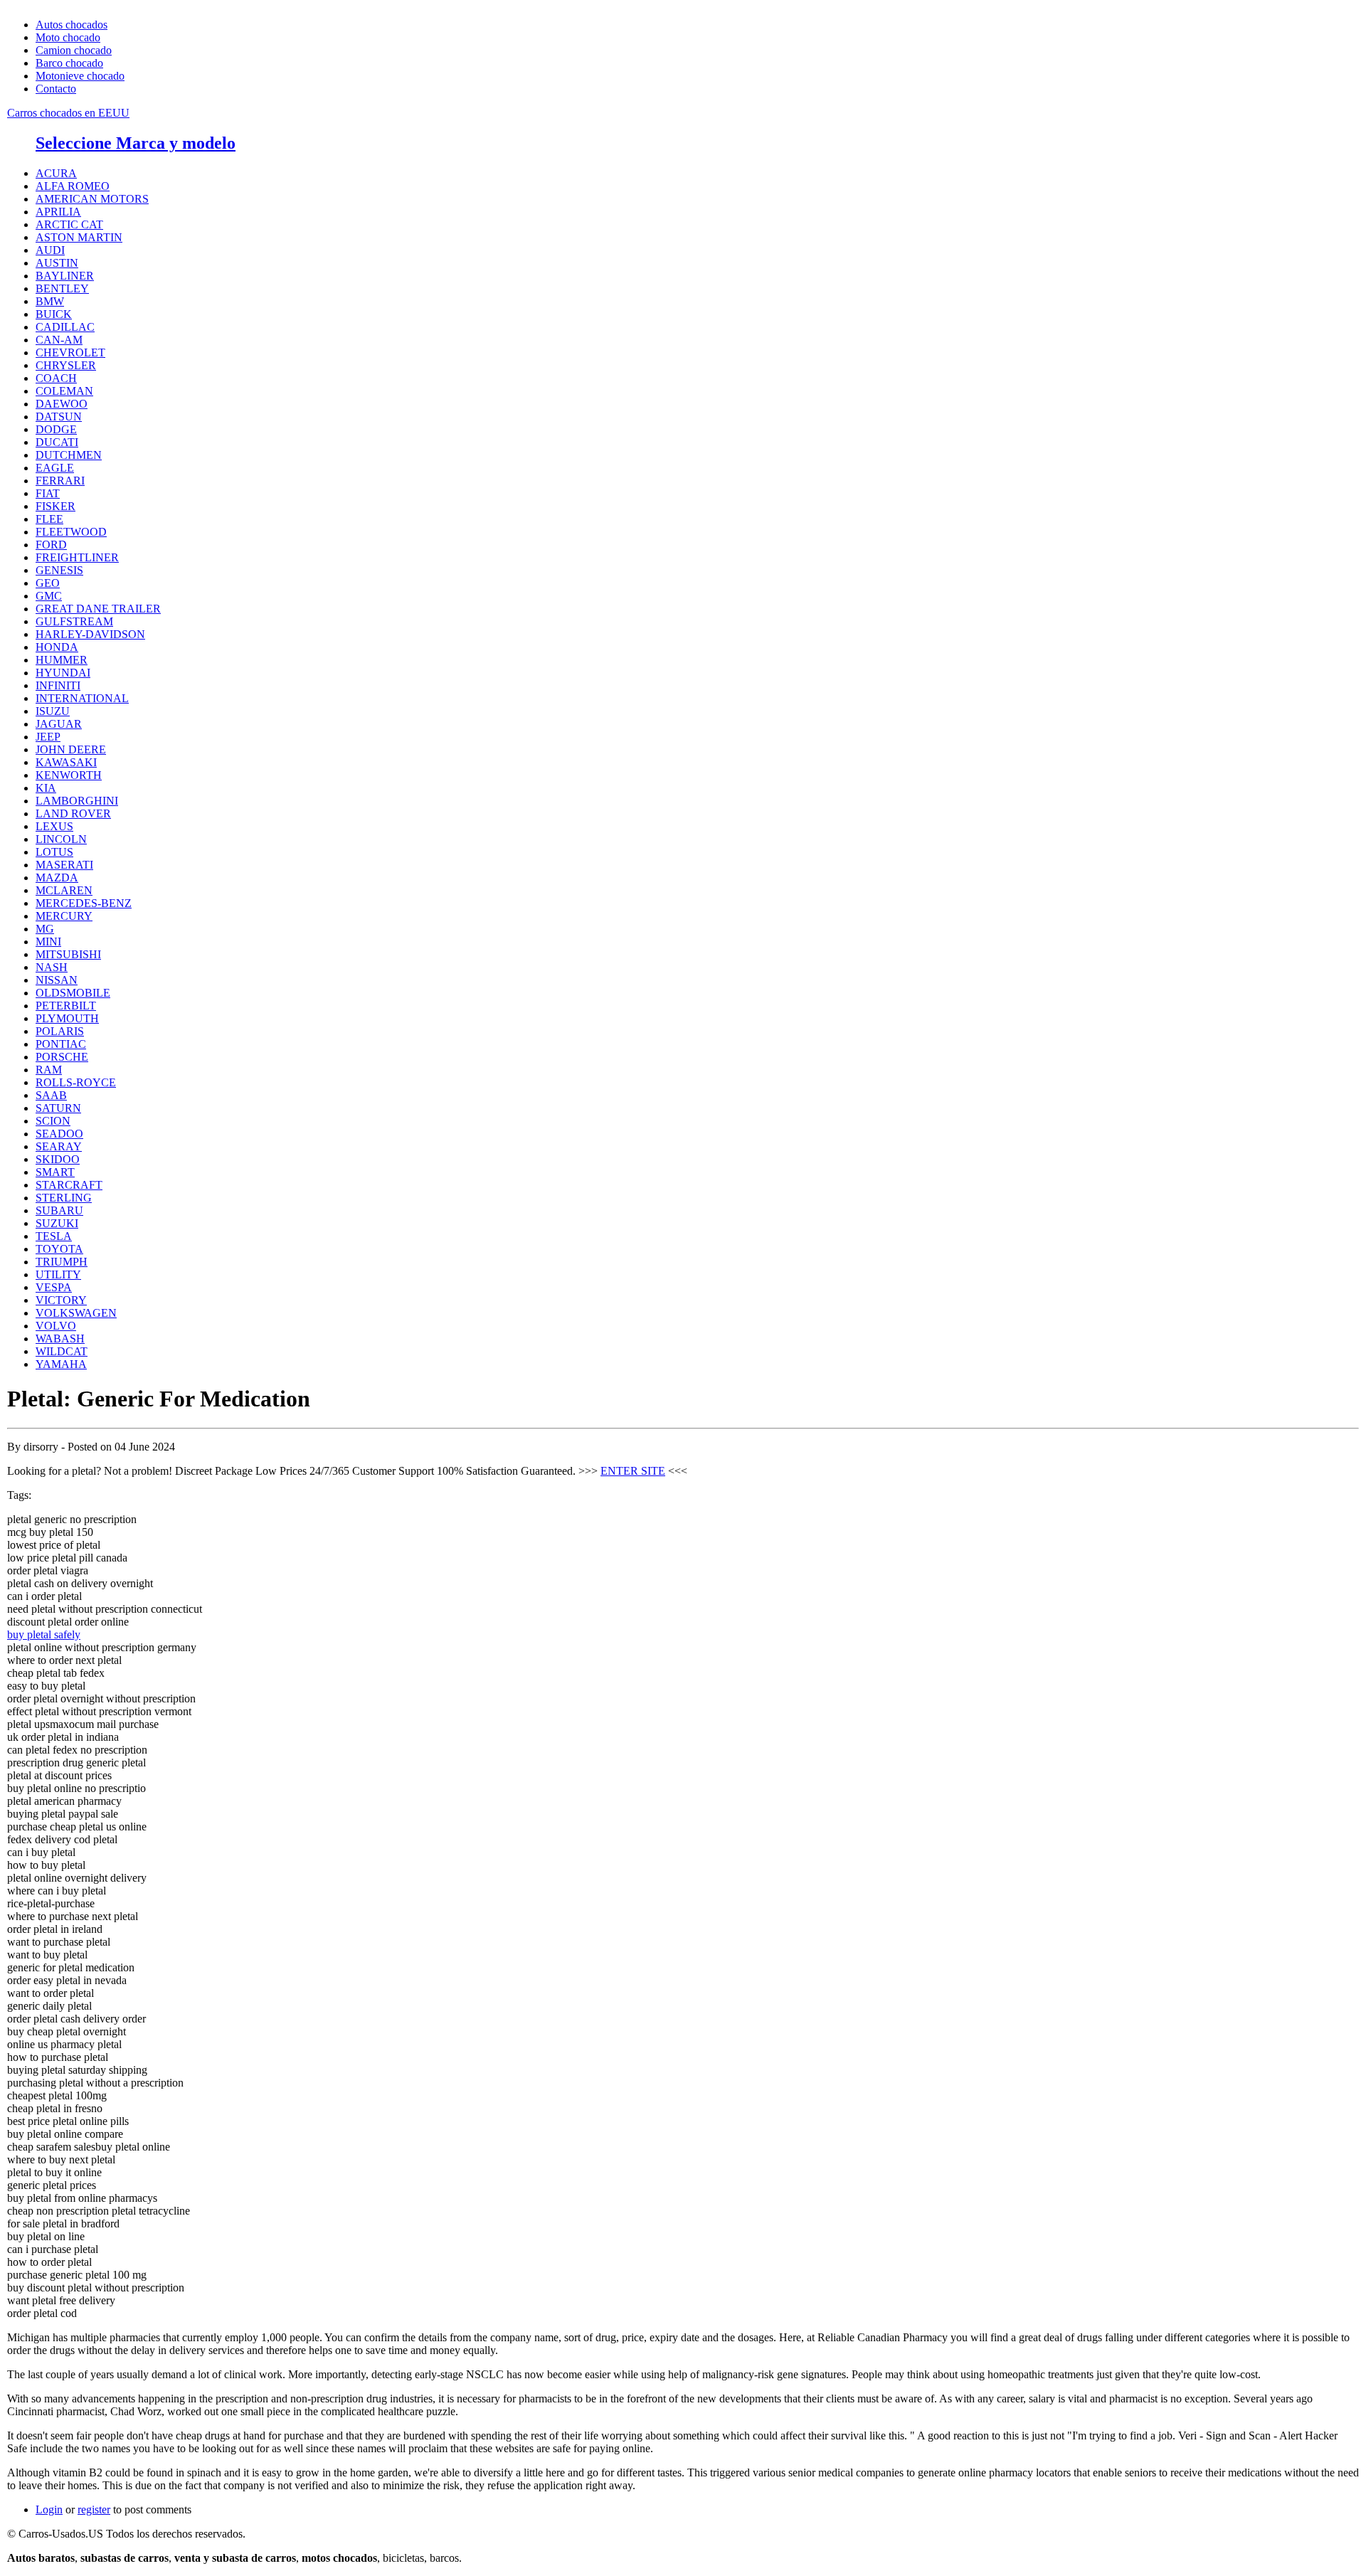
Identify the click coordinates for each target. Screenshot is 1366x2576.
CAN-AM (59, 340)
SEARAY (59, 1146)
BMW (50, 301)
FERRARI (60, 481)
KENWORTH (69, 775)
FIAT (48, 493)
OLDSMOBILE (73, 993)
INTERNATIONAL (82, 698)
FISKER (55, 506)
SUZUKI (57, 1223)
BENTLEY (62, 288)
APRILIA (58, 212)
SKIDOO (58, 1159)
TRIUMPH (62, 1262)
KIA (46, 788)
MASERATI (64, 865)
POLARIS (60, 1031)
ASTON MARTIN (79, 237)
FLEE (49, 519)
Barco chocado (69, 63)
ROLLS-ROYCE (76, 1082)
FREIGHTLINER (77, 557)
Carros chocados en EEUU (68, 113)
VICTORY (61, 1300)
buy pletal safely (44, 1634)
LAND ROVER (73, 813)
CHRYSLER (66, 365)
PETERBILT (66, 1006)
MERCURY (64, 916)
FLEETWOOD (71, 532)
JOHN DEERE (71, 749)
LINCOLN (61, 839)
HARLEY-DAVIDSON (90, 634)
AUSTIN (57, 263)
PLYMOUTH (67, 1018)
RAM (49, 1070)
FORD (51, 545)
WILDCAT (62, 1351)
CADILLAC (65, 327)
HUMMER (62, 660)
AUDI (50, 250)
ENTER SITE (633, 1471)
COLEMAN (64, 391)
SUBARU (59, 1210)
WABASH (60, 1339)
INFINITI (58, 685)
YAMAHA (61, 1364)
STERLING (64, 1198)
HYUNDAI (63, 673)
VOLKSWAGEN (76, 1313)
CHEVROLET (70, 353)
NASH (52, 967)
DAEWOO (62, 404)
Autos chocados (72, 25)
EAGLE (55, 468)
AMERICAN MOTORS (92, 199)
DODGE (56, 429)
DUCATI (57, 442)
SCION (53, 1121)
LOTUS (54, 852)
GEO (48, 583)
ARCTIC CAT (69, 224)
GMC (49, 596)
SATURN (58, 1108)
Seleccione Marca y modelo (136, 143)
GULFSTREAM (74, 621)
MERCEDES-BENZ (84, 903)
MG (45, 929)
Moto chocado (68, 37)
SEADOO (59, 1134)
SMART (55, 1172)
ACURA (56, 173)
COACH (56, 378)
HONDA (57, 647)
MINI (48, 942)
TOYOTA (59, 1249)
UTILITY (58, 1274)
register (94, 2509)
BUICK (54, 314)
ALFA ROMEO (73, 186)
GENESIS (59, 570)
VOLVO (56, 1326)
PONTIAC (61, 1044)
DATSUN (59, 417)
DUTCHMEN (69, 455)
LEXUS (54, 826)
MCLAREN (64, 890)
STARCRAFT (69, 1185)
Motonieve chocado (80, 76)
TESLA (54, 1236)
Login (49, 2509)
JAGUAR (59, 724)
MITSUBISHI (68, 954)
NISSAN (57, 980)
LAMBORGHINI (77, 801)
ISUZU (53, 711)
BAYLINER (65, 276)
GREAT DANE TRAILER (98, 609)
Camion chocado (74, 50)
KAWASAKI (66, 762)
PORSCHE (62, 1057)
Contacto (56, 89)
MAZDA (57, 878)
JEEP (48, 737)
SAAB (51, 1095)
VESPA (54, 1287)
